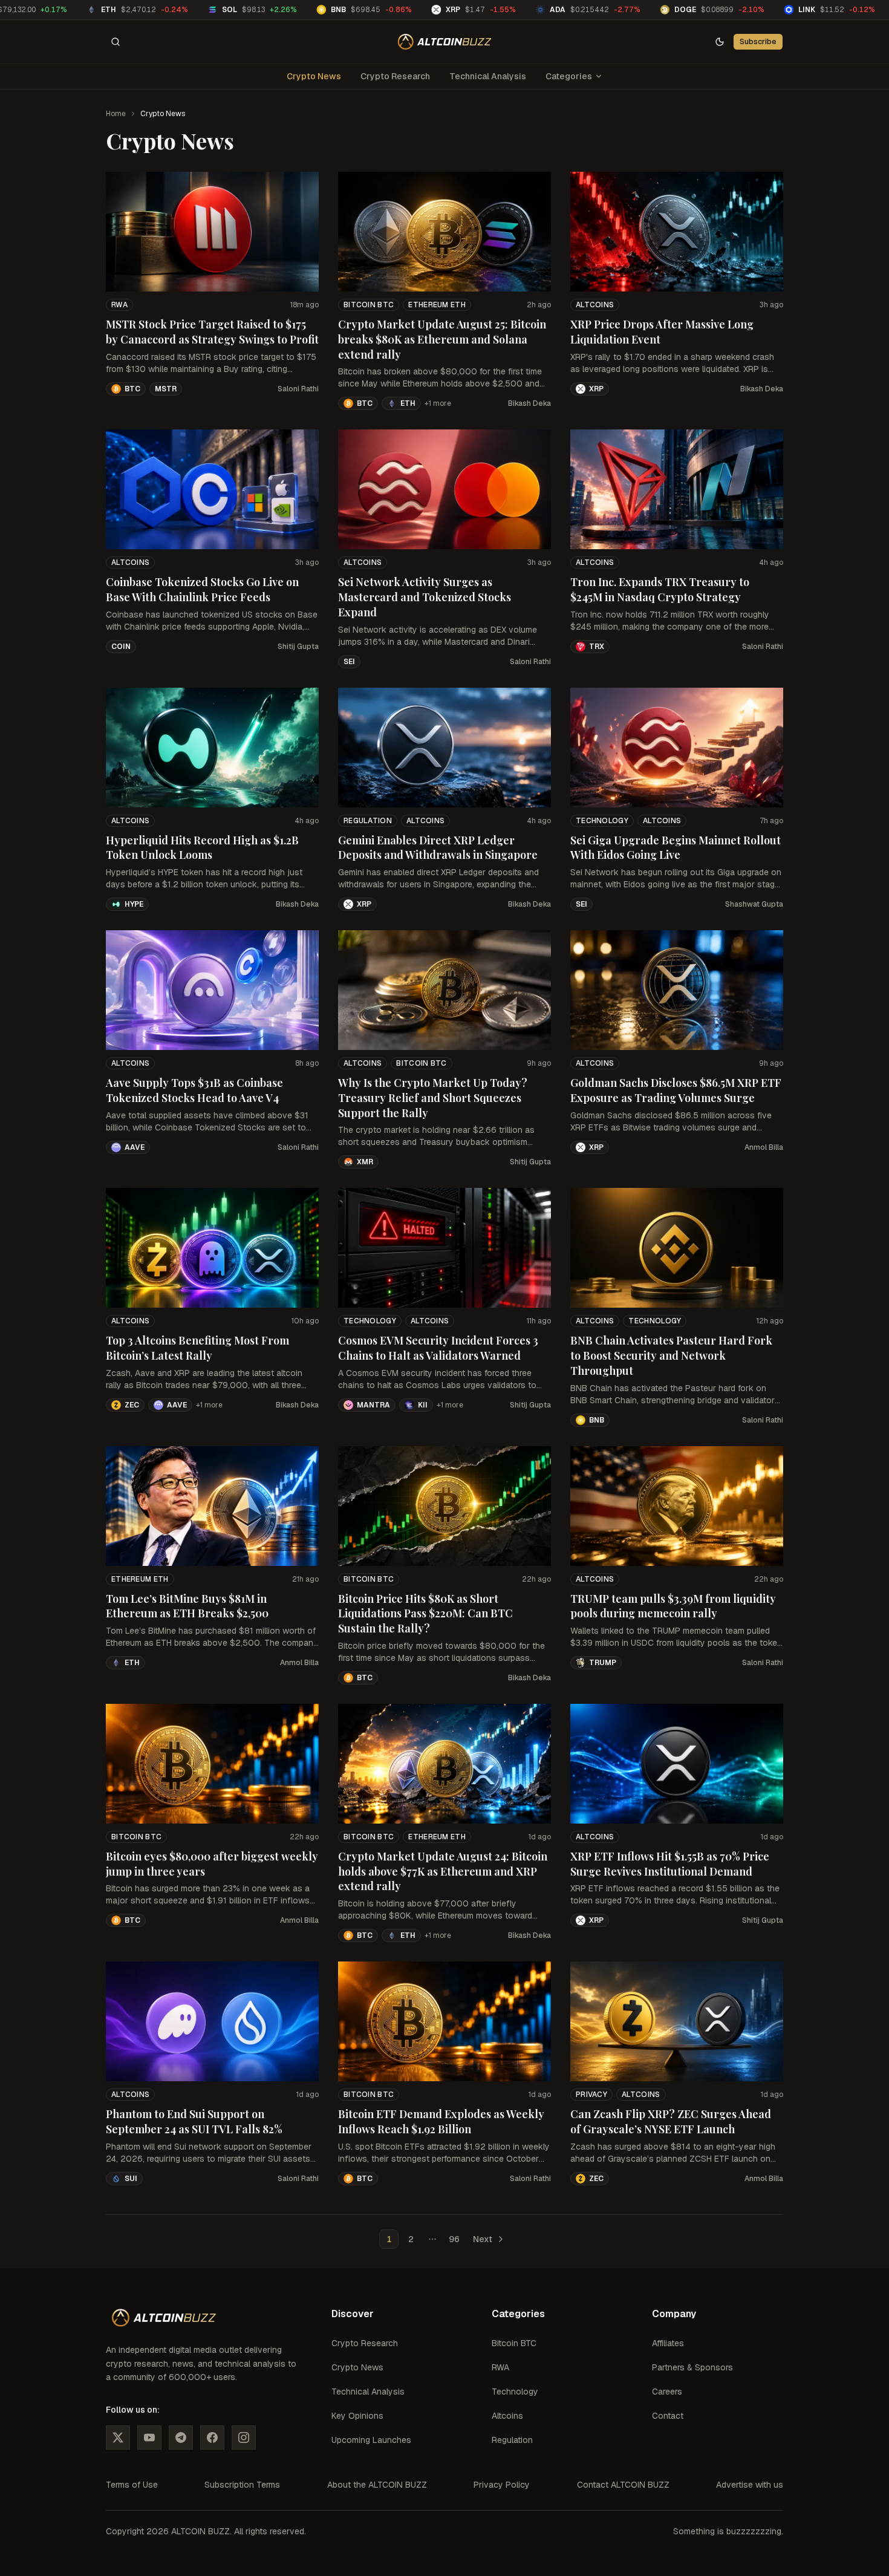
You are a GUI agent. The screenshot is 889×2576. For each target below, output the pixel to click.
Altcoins (595, 305)
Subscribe (758, 41)
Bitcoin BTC (369, 305)
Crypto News (314, 76)
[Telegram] (181, 2437)
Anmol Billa (764, 1147)
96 (454, 2239)
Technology (602, 821)
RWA (119, 305)
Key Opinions (357, 2416)
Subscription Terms (242, 2485)
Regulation (368, 821)
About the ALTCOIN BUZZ (377, 2485)
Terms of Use (132, 2485)
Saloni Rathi (298, 389)
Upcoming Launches (371, 2440)
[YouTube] (149, 2437)
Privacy (591, 2095)
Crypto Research (395, 76)
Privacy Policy (502, 2485)
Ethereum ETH (437, 305)
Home (116, 114)
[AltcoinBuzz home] (445, 42)
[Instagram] (244, 2437)
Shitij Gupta (298, 647)
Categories (569, 76)
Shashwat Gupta (754, 904)
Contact (668, 2416)
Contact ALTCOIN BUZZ (623, 2485)
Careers (667, 2392)
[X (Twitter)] (118, 2437)
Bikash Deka (529, 403)
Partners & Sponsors (692, 2367)
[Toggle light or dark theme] (720, 42)
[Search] (116, 42)
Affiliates (668, 2343)
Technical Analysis (488, 76)
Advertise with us (750, 2485)
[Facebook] (212, 2437)
